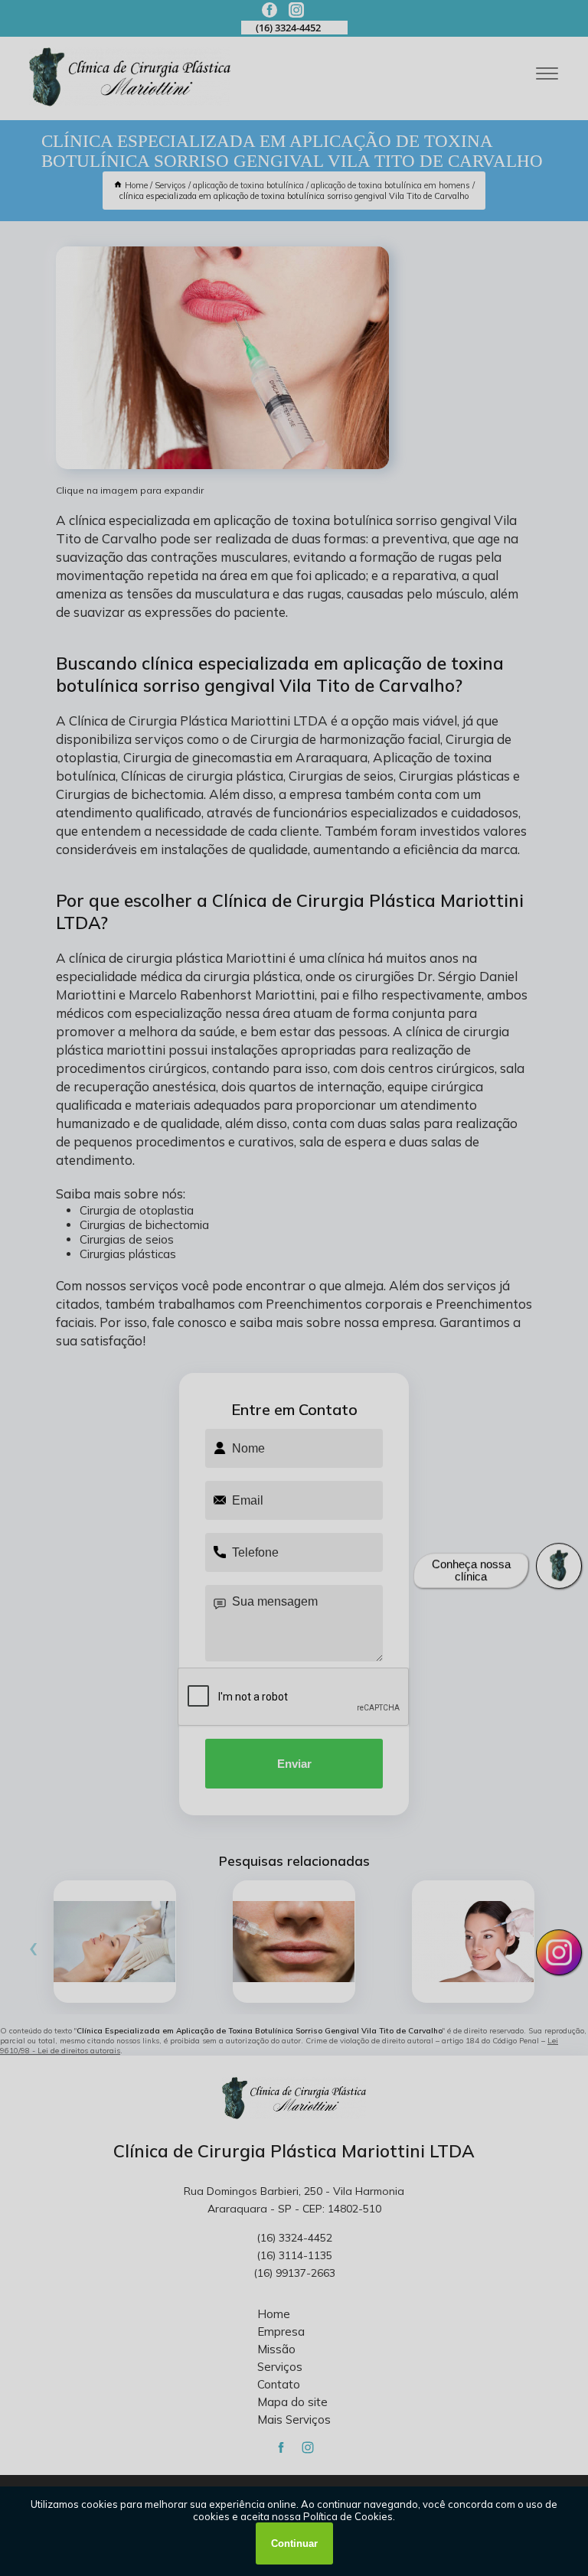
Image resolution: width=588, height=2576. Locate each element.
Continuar (294, 2543)
